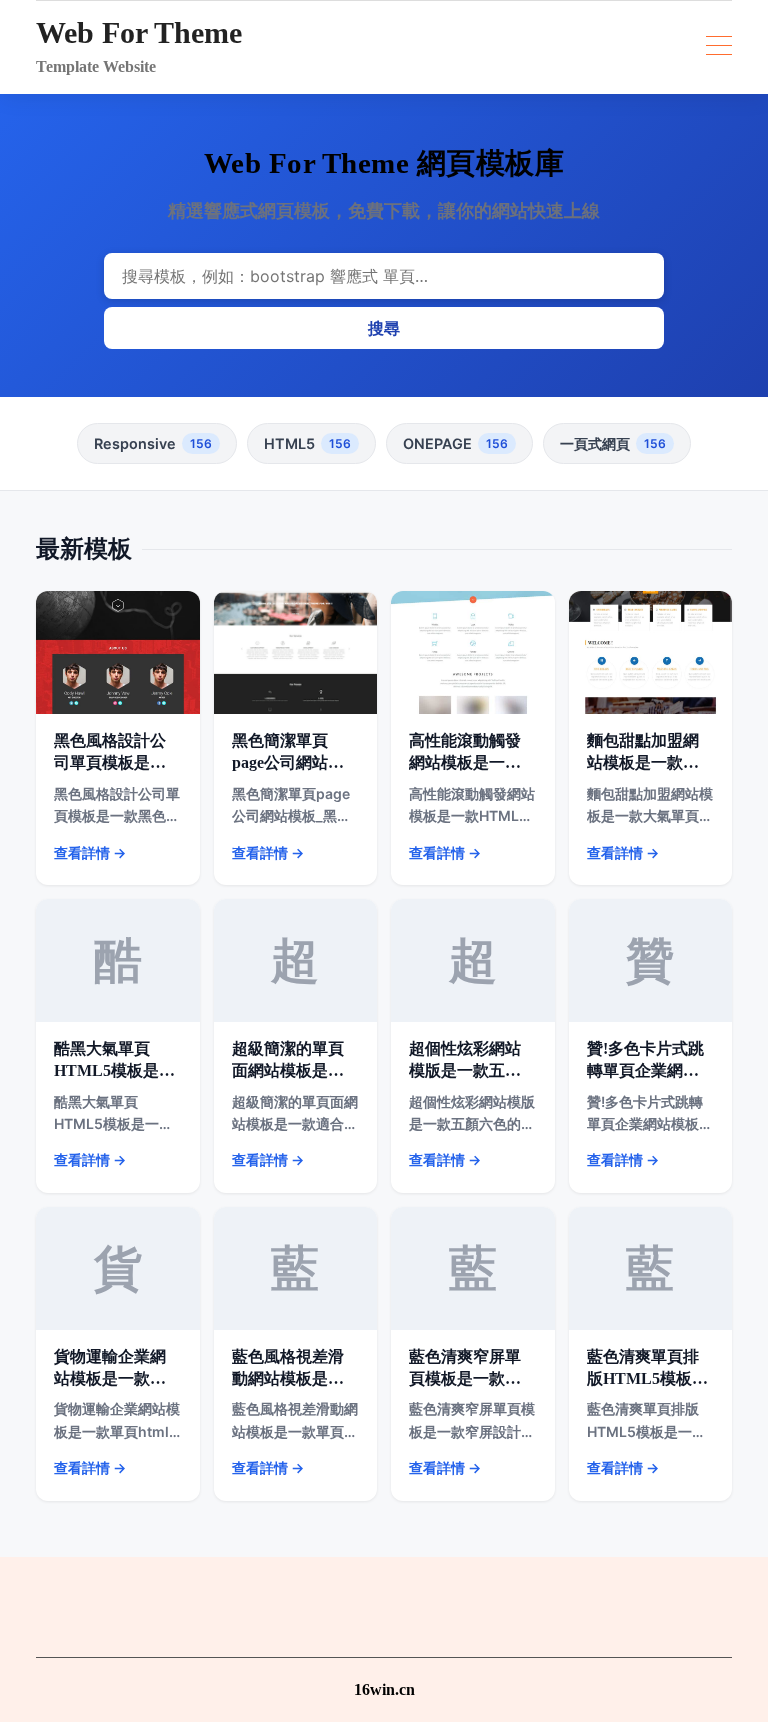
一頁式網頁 (613, 443)
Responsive (153, 443)
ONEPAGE (455, 443)
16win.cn (384, 1689)
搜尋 (384, 328)
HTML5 (307, 443)
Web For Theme (139, 32)
